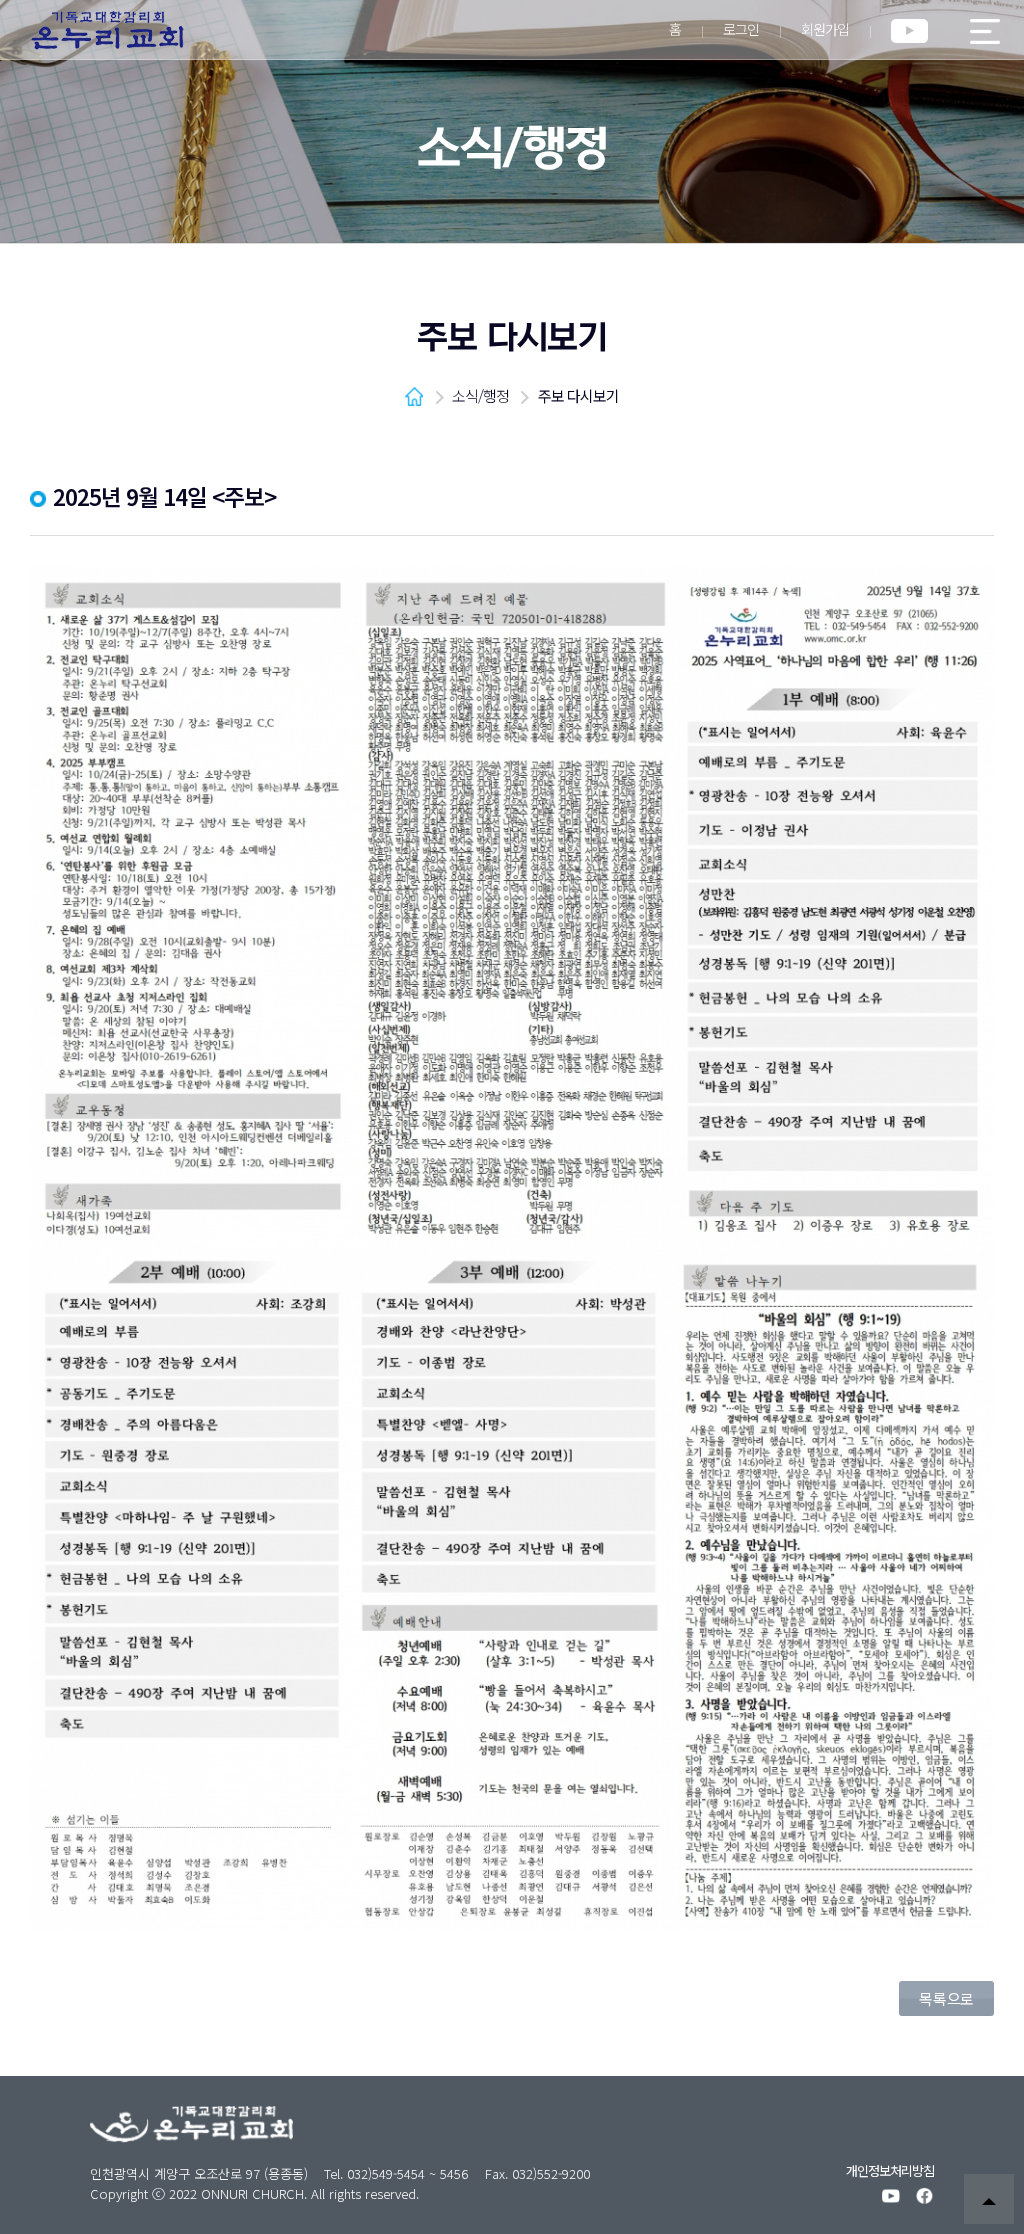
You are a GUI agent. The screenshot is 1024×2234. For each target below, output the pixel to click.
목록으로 (946, 1998)
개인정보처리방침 (890, 2170)
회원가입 (825, 29)
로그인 (741, 29)
